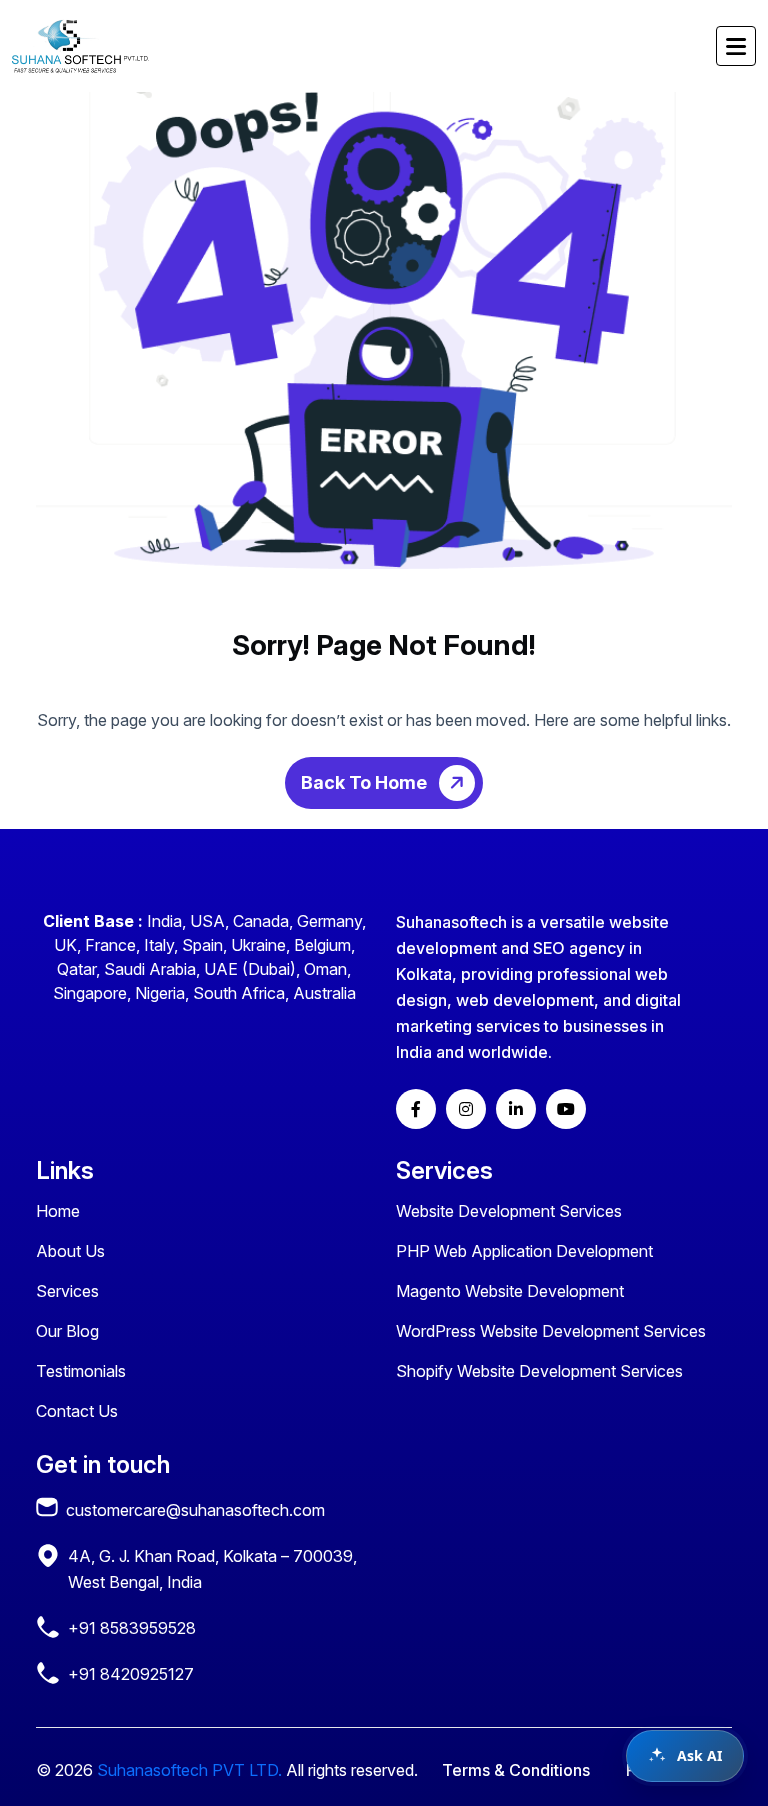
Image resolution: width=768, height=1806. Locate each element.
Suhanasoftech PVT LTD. (189, 1770)
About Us (70, 1251)
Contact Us (77, 1411)
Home (58, 1211)
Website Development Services (509, 1211)
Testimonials (81, 1371)
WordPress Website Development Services (551, 1331)
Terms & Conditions (516, 1770)
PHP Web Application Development (524, 1251)
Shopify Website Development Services (539, 1371)
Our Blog (67, 1331)
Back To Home (366, 782)
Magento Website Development (510, 1291)
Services (67, 1291)
